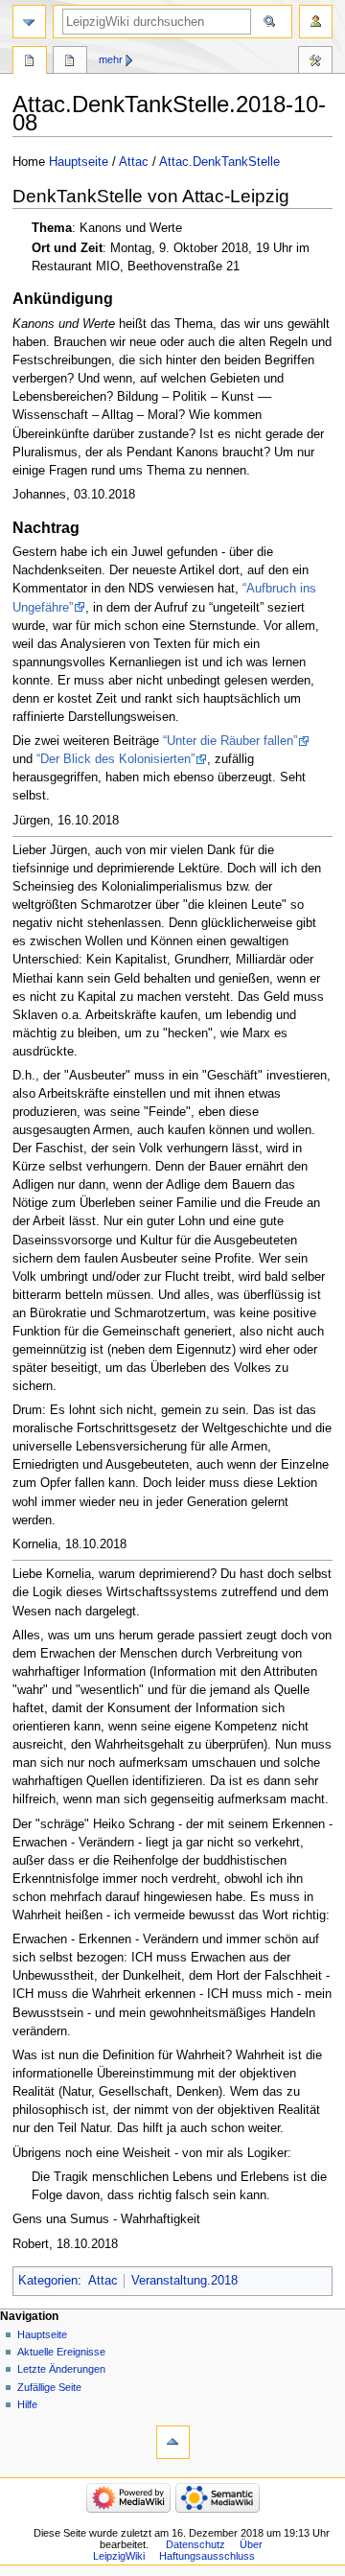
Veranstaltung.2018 (184, 2281)
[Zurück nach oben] (173, 2442)
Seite (30, 62)
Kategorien (48, 2281)
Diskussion (70, 62)
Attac (134, 162)
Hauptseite (79, 162)
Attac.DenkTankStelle (219, 162)
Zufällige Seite (49, 2387)
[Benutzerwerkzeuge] (316, 22)
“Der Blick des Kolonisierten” (115, 759)
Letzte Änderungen (61, 2369)
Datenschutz (195, 2544)
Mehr (111, 59)
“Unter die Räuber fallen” (230, 741)
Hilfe (27, 2404)
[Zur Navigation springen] (29, 22)
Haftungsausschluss (207, 2556)
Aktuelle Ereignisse (61, 2352)
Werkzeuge (315, 62)
